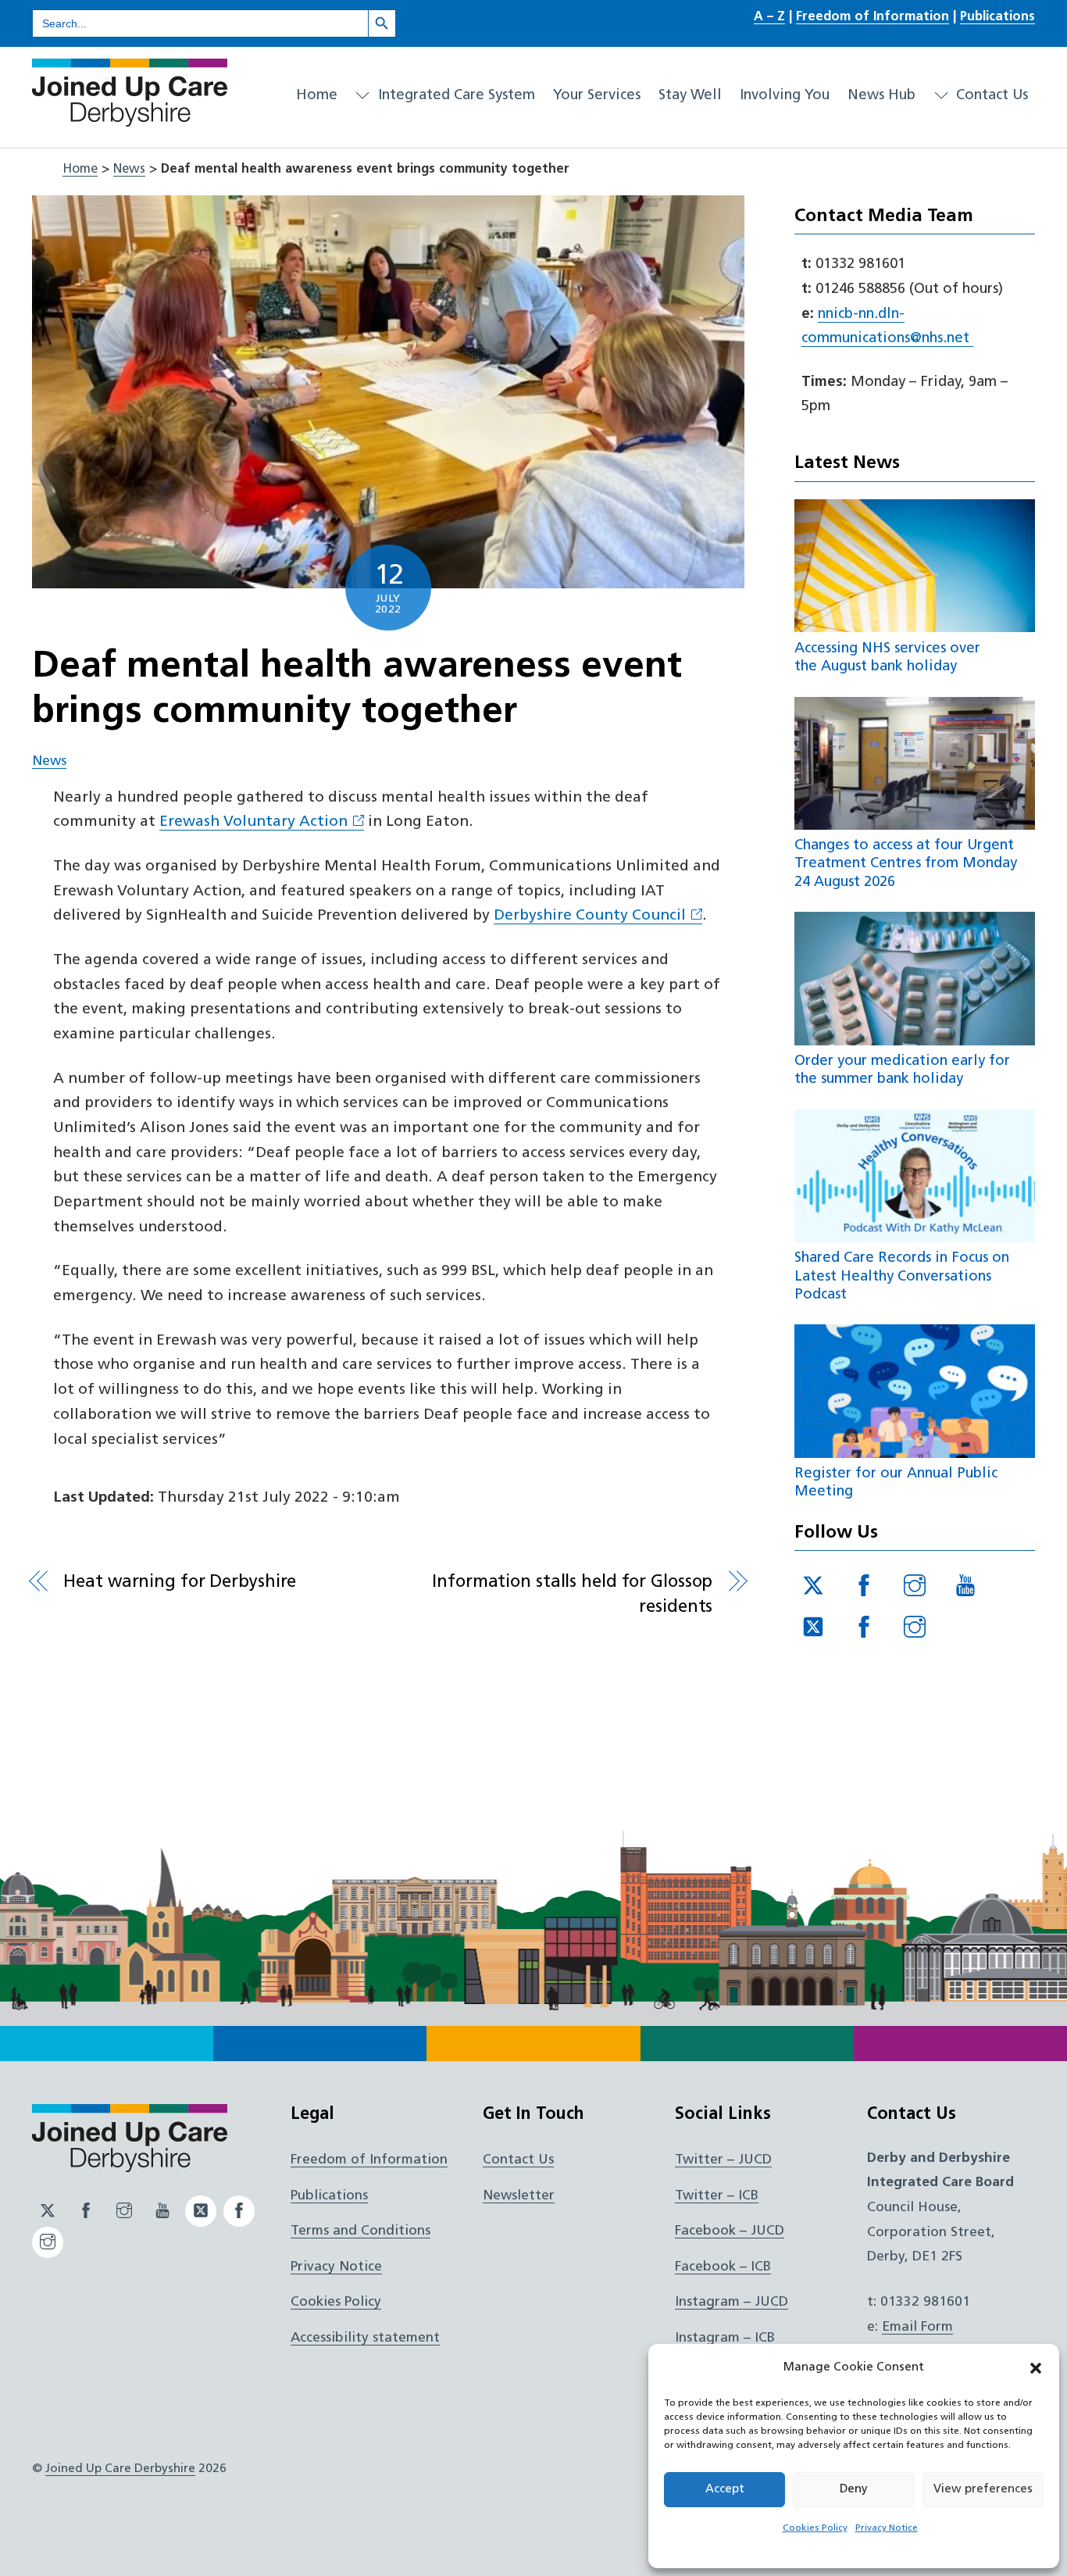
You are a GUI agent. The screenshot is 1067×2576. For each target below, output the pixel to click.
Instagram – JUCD (732, 2302)
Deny (854, 2490)
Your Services (597, 96)
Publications (997, 17)
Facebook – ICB (723, 2267)
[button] (1036, 2368)
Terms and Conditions (360, 2231)
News (129, 170)
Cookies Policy (815, 2528)
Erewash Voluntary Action (253, 822)
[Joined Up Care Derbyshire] (130, 120)
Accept (725, 2490)
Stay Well (690, 96)
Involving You (785, 96)
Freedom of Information (873, 17)
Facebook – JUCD (730, 2231)
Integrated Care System (455, 96)
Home (317, 96)
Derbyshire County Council (590, 916)
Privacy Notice (887, 2528)
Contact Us (990, 96)
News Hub (881, 96)
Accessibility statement (365, 2338)
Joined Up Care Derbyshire (120, 2469)
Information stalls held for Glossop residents (572, 1595)
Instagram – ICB (725, 2338)
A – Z (769, 17)
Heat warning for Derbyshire (180, 1583)
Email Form (917, 2327)
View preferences (983, 2490)
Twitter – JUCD (723, 2160)
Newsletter (519, 2196)
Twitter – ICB (717, 2196)
